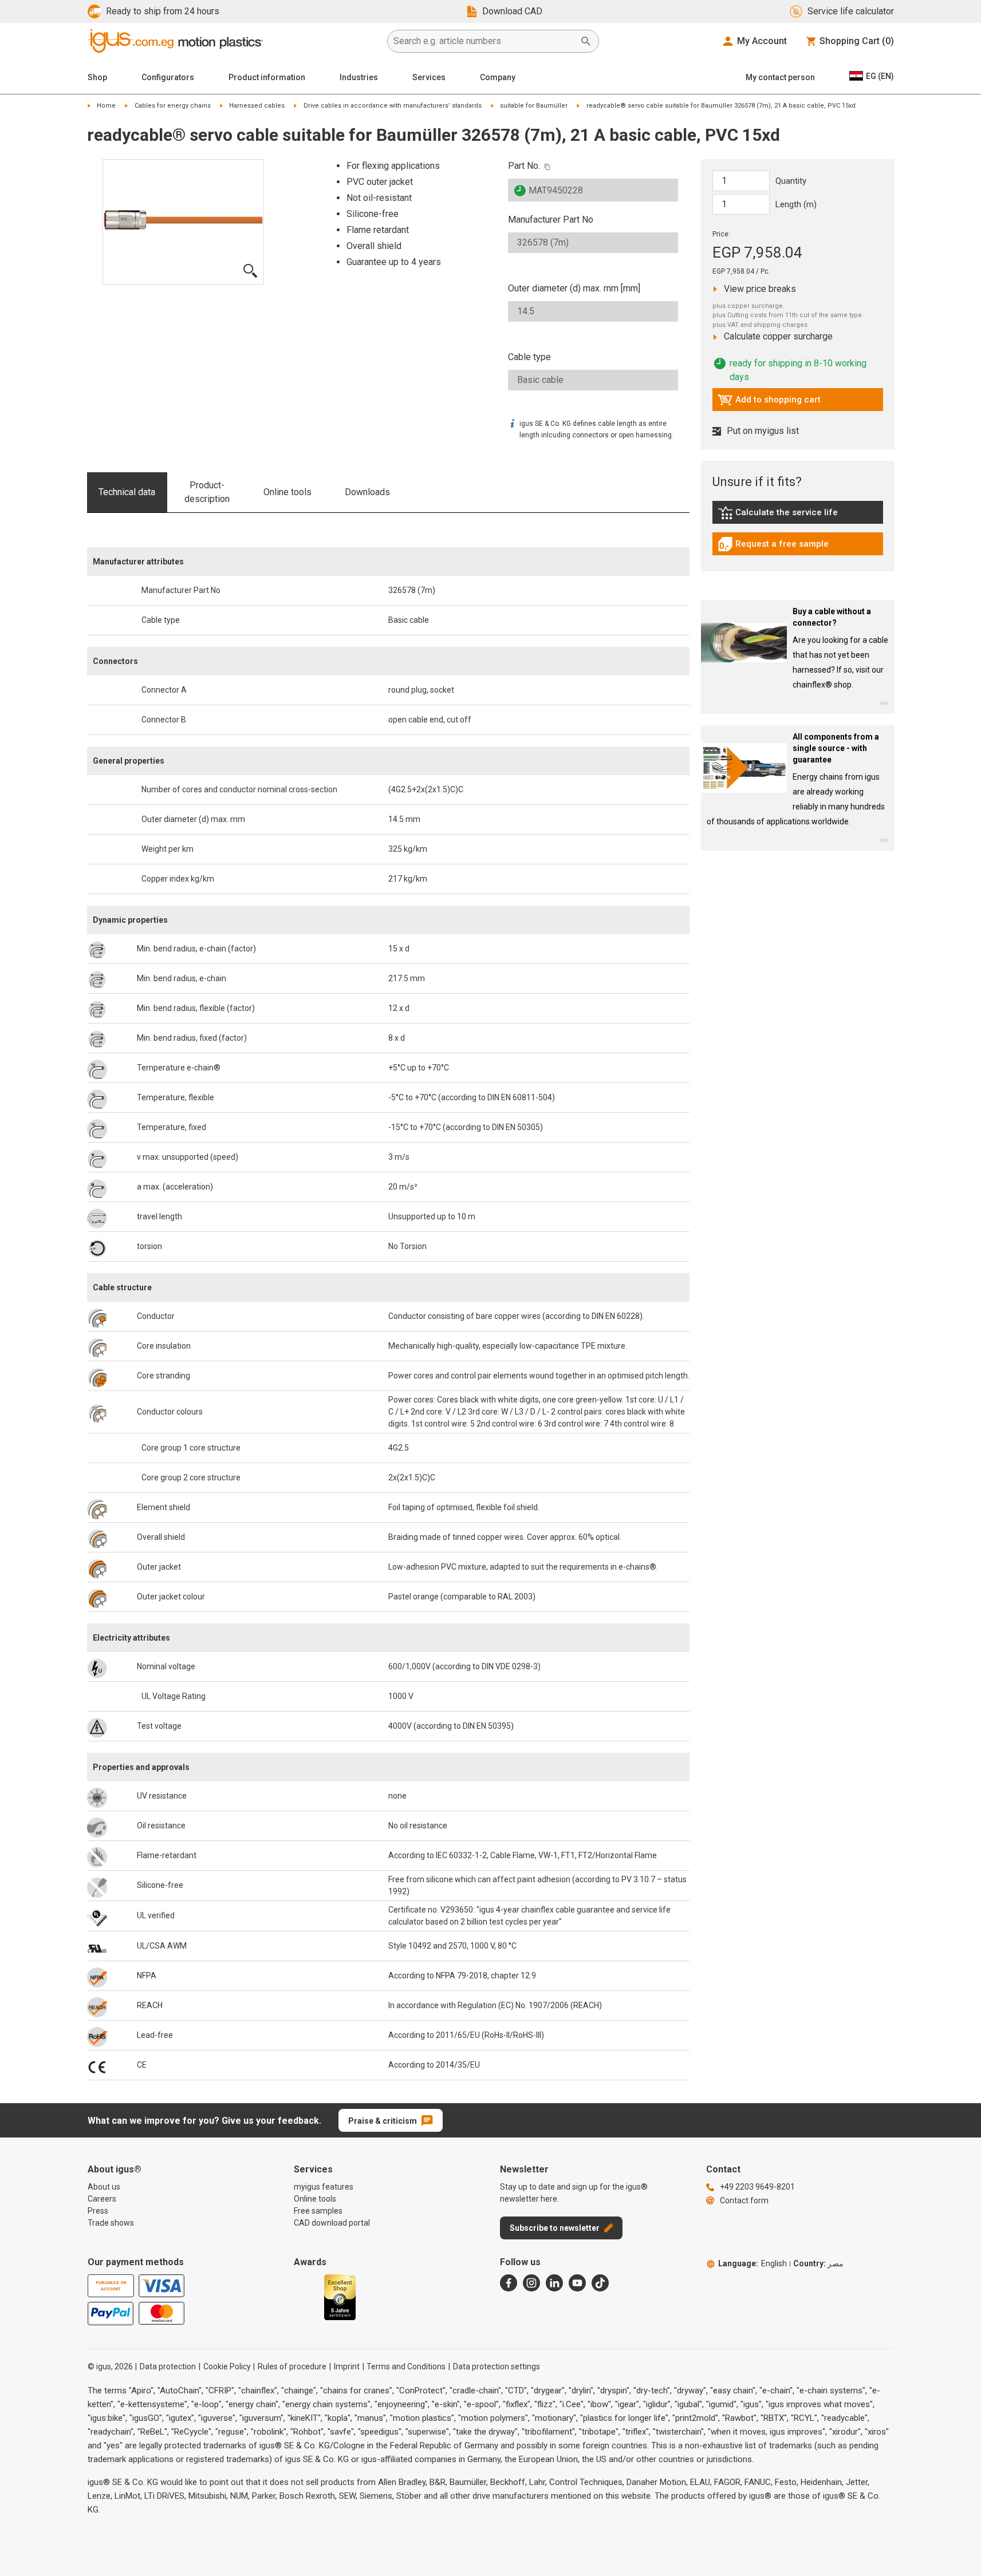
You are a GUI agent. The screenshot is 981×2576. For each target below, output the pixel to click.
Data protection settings (497, 2366)
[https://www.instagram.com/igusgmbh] (531, 2283)
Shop (97, 77)
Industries (359, 77)
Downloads (367, 492)
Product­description (207, 492)
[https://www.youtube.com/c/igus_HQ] (577, 2283)
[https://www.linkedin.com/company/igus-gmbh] (554, 2283)
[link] (798, 517)
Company (498, 77)
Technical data (127, 492)
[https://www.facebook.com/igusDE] (509, 2283)
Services (429, 77)
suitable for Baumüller (534, 106)
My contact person (780, 77)
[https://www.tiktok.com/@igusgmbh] (600, 2283)
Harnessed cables (257, 106)
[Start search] (586, 41)
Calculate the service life (781, 515)
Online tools (287, 492)
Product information (267, 77)
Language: (753, 2263)
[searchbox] (484, 41)
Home (106, 106)
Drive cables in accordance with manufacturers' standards (393, 106)
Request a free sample (773, 547)
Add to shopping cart (769, 402)
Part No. (524, 166)
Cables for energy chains (173, 106)
